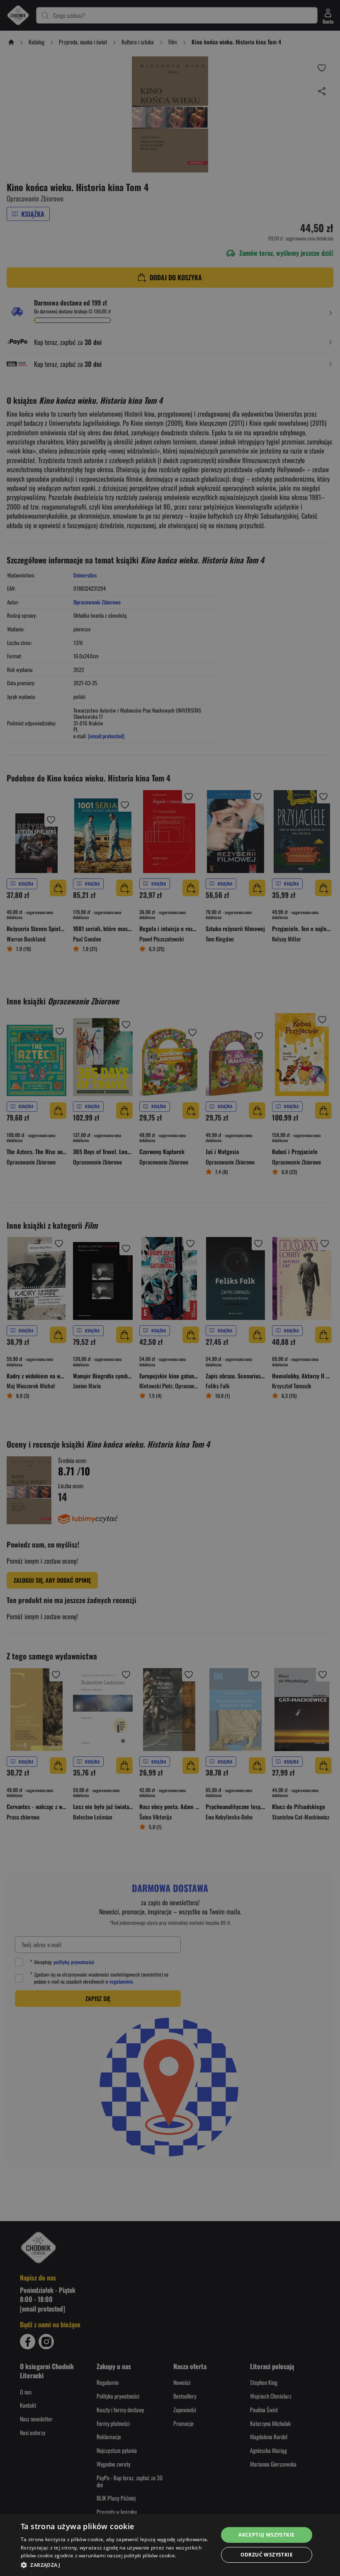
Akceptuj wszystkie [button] (266, 2535)
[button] (117, 2565)
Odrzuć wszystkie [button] (267, 2555)
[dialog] (170, 2545)
